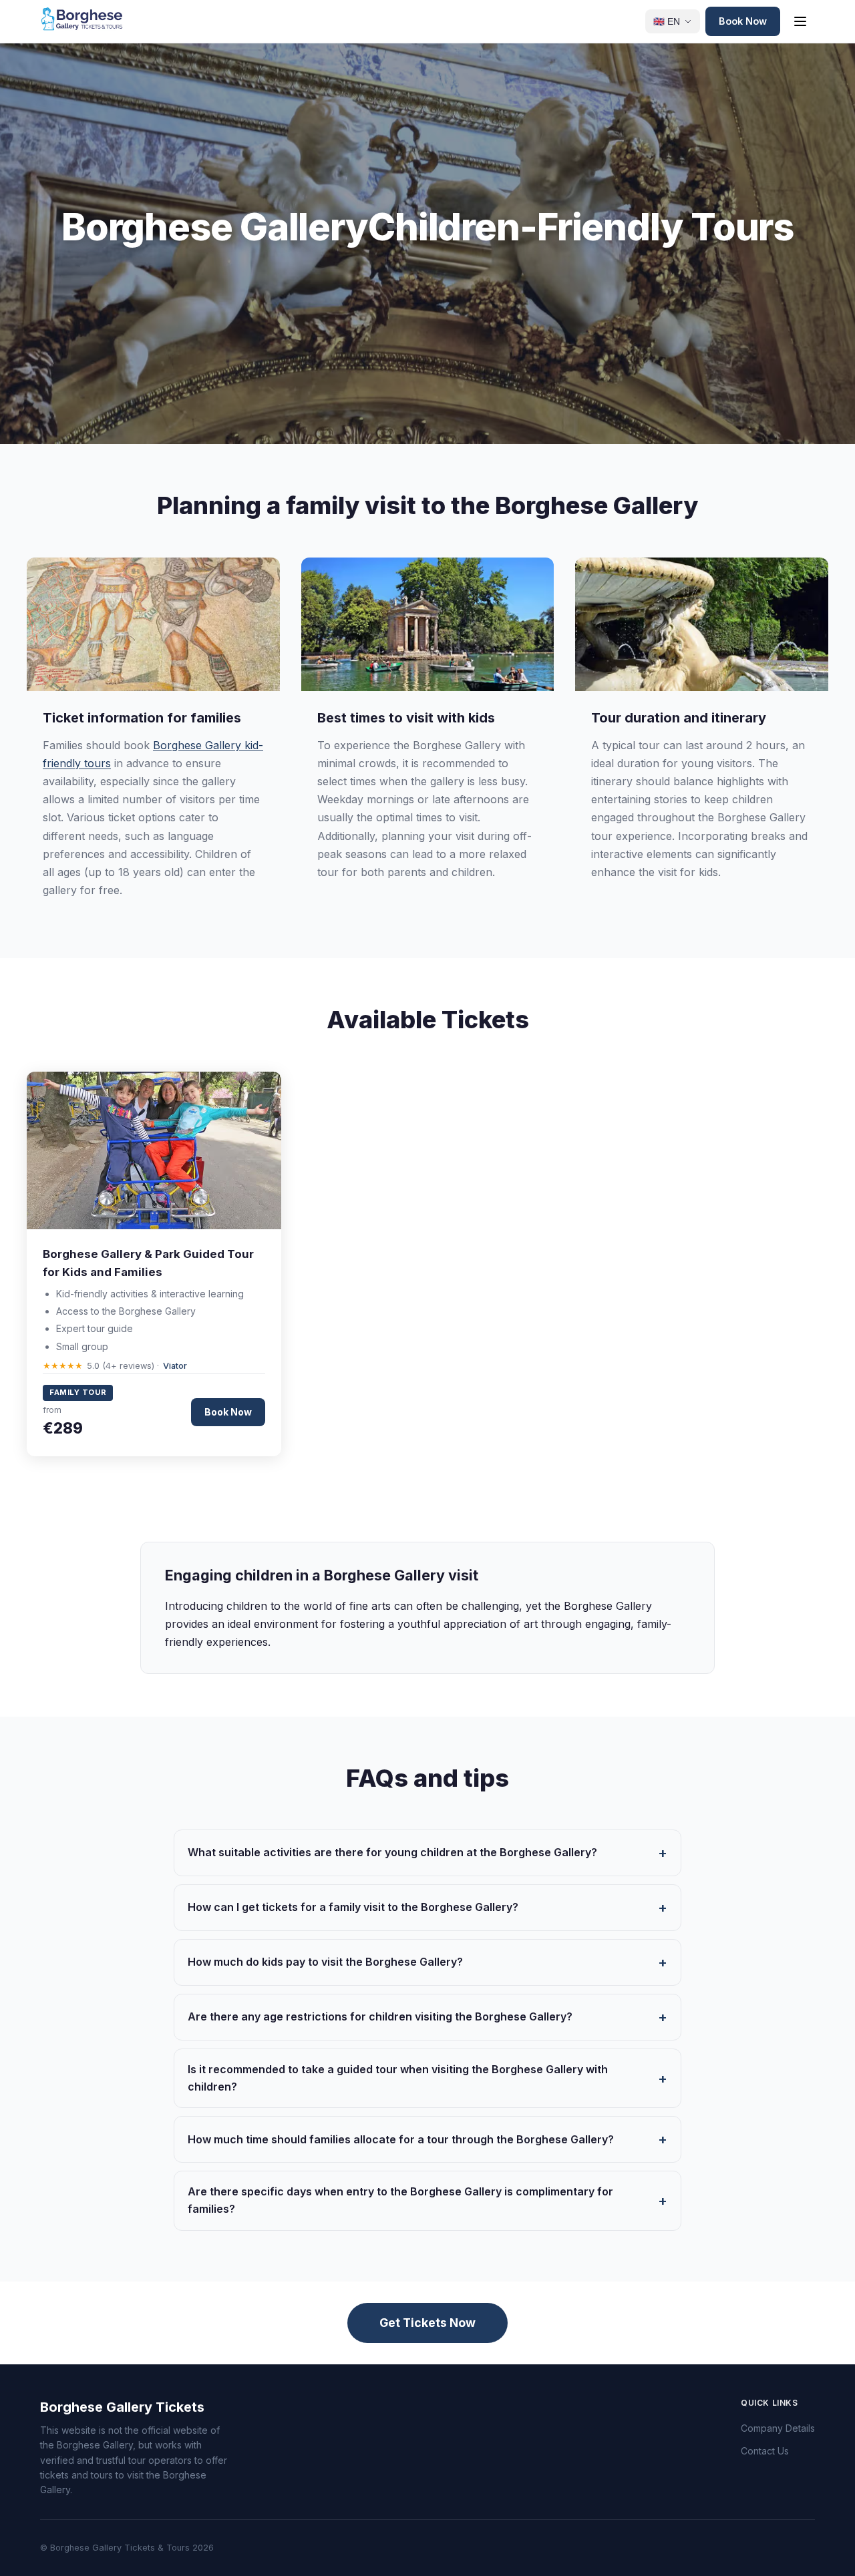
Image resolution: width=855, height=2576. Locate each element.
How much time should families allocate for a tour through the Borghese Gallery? (401, 2139)
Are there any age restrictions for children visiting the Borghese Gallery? (380, 2016)
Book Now (743, 21)
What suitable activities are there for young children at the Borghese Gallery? (392, 1852)
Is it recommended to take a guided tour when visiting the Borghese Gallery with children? (398, 2078)
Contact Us (765, 2451)
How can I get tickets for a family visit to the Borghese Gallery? (353, 1907)
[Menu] (800, 21)
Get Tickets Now (427, 2323)
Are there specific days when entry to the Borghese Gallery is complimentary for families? (400, 2200)
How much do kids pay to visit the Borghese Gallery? (325, 1962)
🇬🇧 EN (667, 22)
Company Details (778, 2428)
